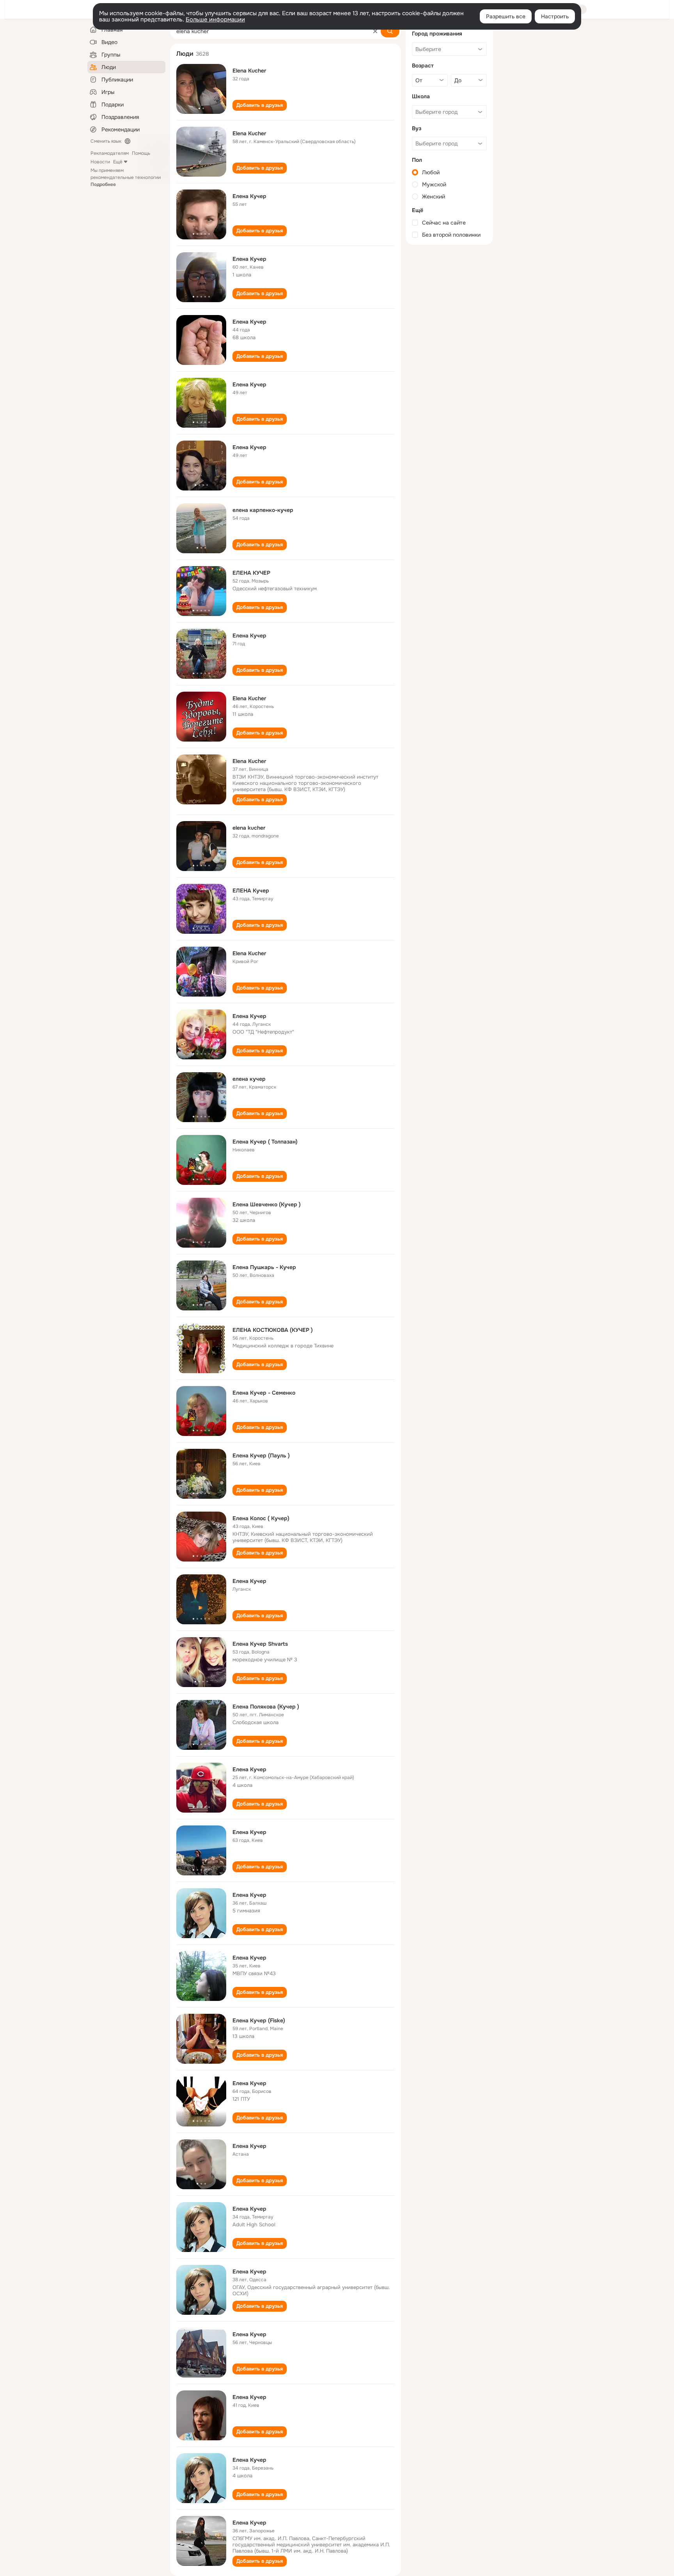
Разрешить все (506, 16)
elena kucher (249, 828)
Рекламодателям (110, 153)
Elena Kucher (249, 71)
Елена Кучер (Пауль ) (261, 1455)
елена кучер (249, 1079)
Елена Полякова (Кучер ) (266, 1707)
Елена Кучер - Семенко (264, 1393)
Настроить (555, 16)
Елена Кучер (249, 196)
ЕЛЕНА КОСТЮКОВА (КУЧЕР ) (273, 1330)
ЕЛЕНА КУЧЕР (251, 573)
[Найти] (390, 31)
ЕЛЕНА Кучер (251, 891)
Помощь (141, 153)
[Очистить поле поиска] (375, 31)
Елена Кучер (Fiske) (259, 2020)
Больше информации (215, 19)
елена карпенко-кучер (263, 510)
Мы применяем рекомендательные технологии (126, 177)
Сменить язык (106, 141)
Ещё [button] (118, 162)
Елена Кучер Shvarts (260, 1644)
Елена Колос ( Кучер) (261, 1518)
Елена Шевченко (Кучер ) (267, 1204)
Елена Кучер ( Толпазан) (265, 1142)
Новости (100, 162)
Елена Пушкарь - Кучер (264, 1267)
